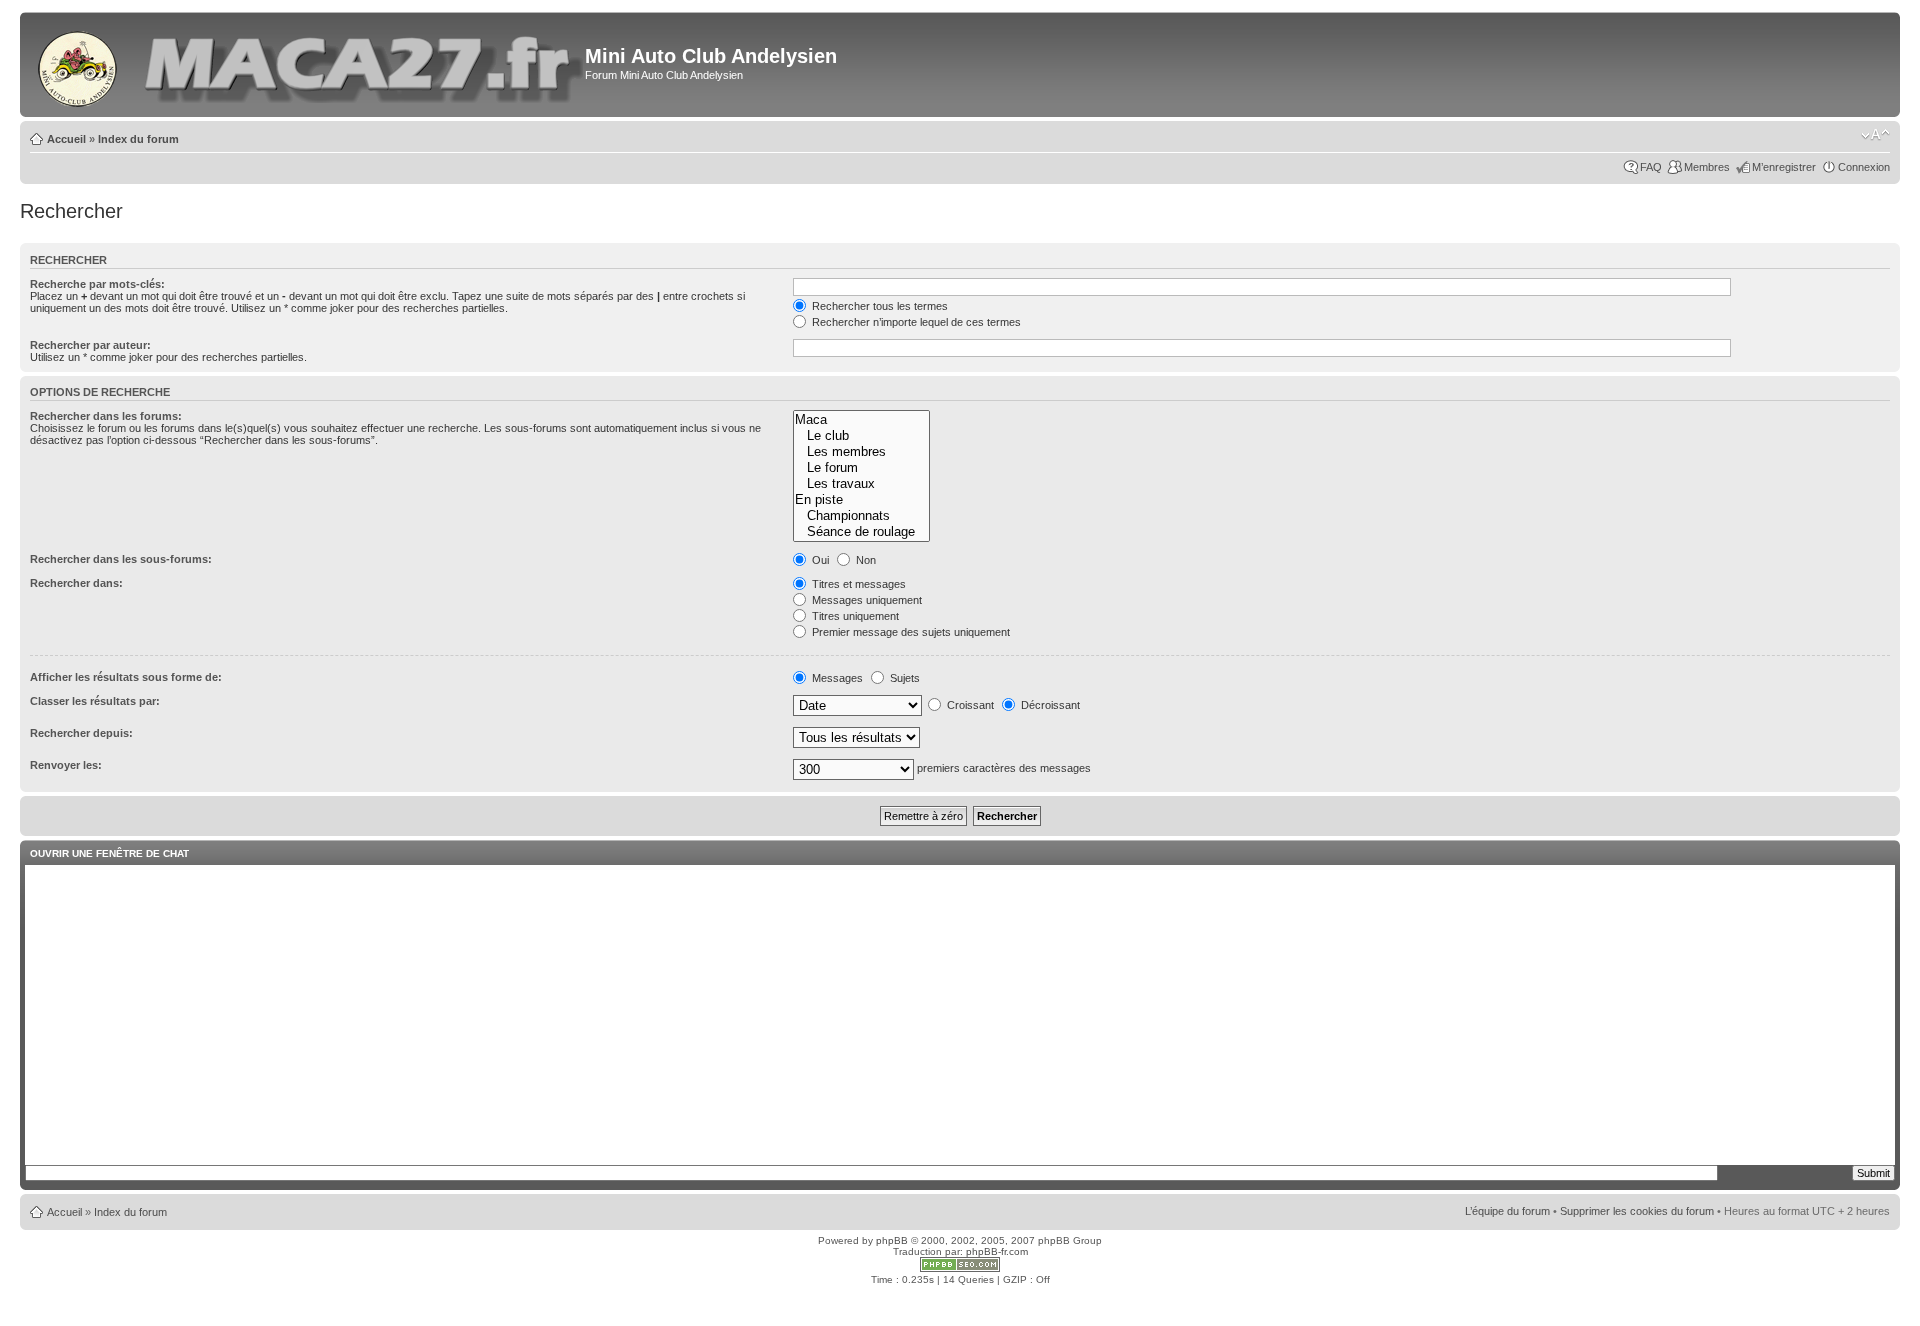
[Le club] (861, 436)
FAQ (1651, 167)
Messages (836, 678)
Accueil (66, 139)
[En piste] (861, 500)
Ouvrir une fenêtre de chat (109, 853)
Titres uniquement (854, 616)
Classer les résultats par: (95, 701)
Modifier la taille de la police (1875, 135)
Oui (819, 560)
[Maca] (861, 420)
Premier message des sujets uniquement (909, 632)
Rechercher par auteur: (90, 345)
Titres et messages (857, 584)
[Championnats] (861, 516)
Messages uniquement (865, 600)
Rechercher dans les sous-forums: (121, 559)
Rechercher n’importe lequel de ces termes (915, 322)
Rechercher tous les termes (878, 306)
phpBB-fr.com (997, 1251)
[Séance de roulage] (861, 532)
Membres (1707, 167)
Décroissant (1049, 705)
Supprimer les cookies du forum (1637, 1211)
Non (864, 560)
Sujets (903, 678)
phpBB (892, 1240)
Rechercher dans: (76, 583)
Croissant (969, 705)
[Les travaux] (861, 484)
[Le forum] (861, 468)
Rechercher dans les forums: (106, 416)
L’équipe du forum (1507, 1211)
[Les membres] (861, 452)
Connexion (1864, 167)
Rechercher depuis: (81, 733)
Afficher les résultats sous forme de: (126, 677)
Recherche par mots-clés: (97, 284)
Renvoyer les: (66, 765)
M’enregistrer (1784, 167)
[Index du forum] (79, 64)
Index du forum (138, 139)
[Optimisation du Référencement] (960, 1268)
